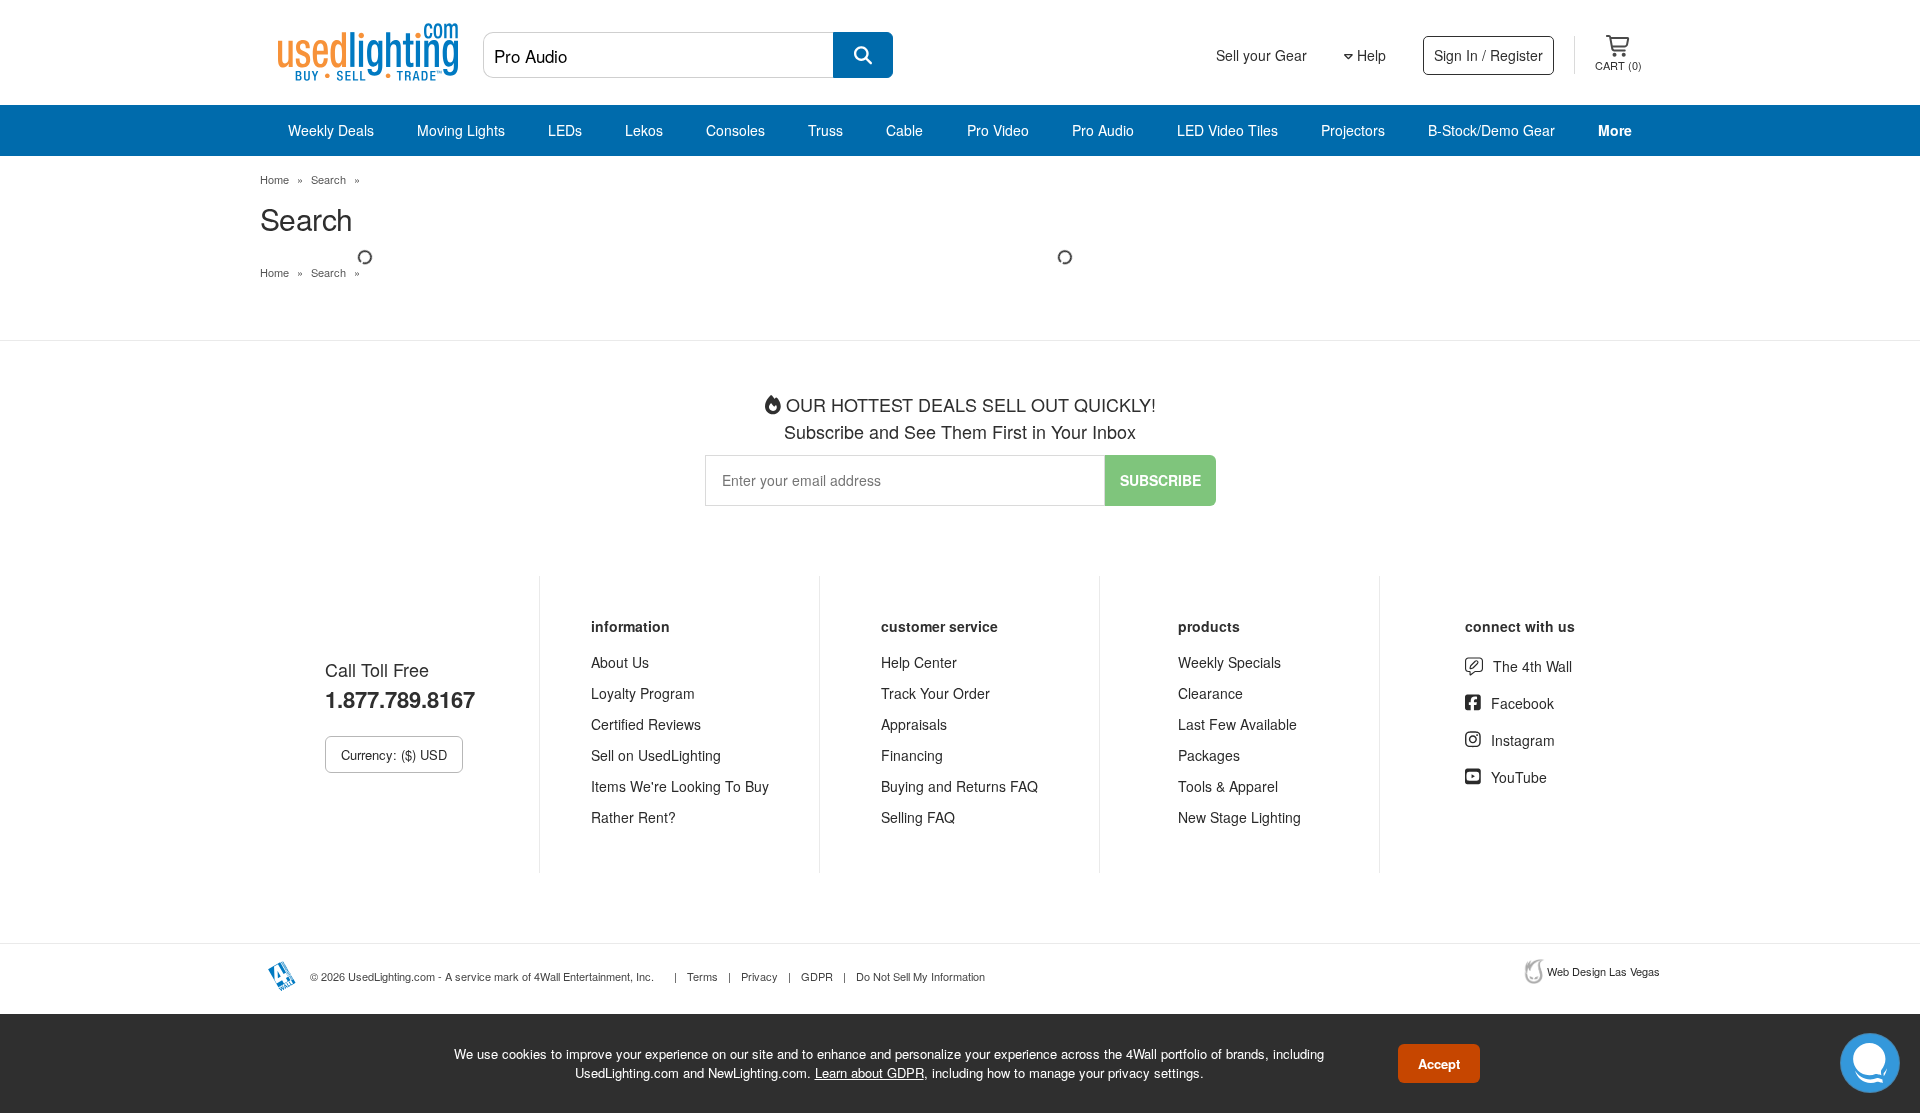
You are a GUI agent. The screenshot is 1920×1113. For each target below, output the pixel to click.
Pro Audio (1103, 130)
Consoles (735, 130)
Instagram (1523, 740)
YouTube (1519, 777)
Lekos (644, 130)
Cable (904, 130)
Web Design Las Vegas (1603, 971)
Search (328, 179)
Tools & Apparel (1228, 786)
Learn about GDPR (869, 1072)
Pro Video (998, 130)
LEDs (565, 130)
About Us (620, 662)
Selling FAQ (918, 817)
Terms (702, 976)
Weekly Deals (331, 130)
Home (274, 179)
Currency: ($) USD (394, 754)
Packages (1209, 755)
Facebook (1522, 703)
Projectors (1353, 130)
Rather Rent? (633, 817)
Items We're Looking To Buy (680, 786)
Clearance (1210, 693)
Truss (825, 130)
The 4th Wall (1532, 666)
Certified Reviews (646, 724)
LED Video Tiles (1227, 130)
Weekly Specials (1229, 662)
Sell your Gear (1261, 55)
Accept (1439, 1063)
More (1615, 130)
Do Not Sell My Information (920, 976)
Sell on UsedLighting (656, 755)
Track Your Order (935, 693)
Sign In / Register (1488, 55)
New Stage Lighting (1239, 817)
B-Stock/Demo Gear (1491, 130)
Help (1369, 55)
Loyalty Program (643, 693)
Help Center (919, 662)
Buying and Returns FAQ (959, 786)
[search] (863, 55)
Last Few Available (1237, 724)
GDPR (817, 976)
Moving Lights (461, 130)
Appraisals (914, 724)
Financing (912, 755)
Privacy (759, 976)
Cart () (1618, 65)
